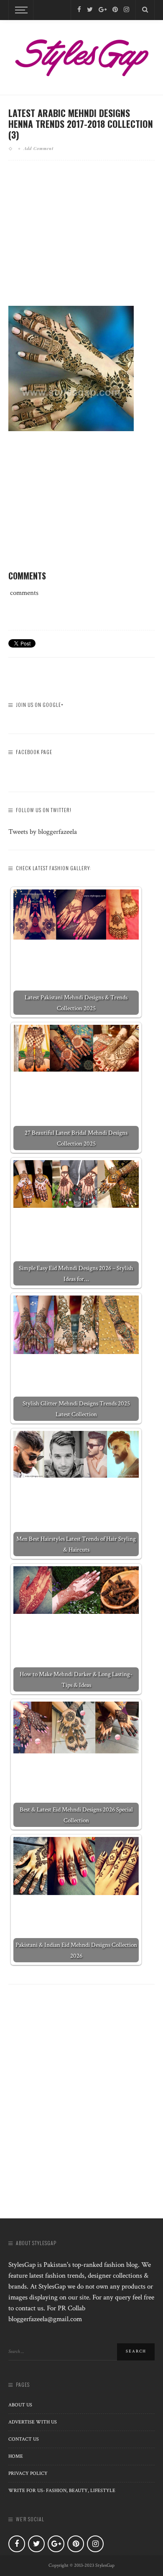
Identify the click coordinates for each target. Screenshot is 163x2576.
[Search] (145, 10)
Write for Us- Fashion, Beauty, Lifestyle (62, 2491)
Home (16, 2456)
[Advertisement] (81, 240)
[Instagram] (126, 10)
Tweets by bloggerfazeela (43, 832)
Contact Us (24, 2439)
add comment (39, 148)
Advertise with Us (33, 2422)
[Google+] (103, 10)
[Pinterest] (115, 10)
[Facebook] (79, 10)
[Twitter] (90, 10)
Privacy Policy (28, 2473)
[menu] (20, 10)
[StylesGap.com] (81, 55)
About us (20, 2405)
